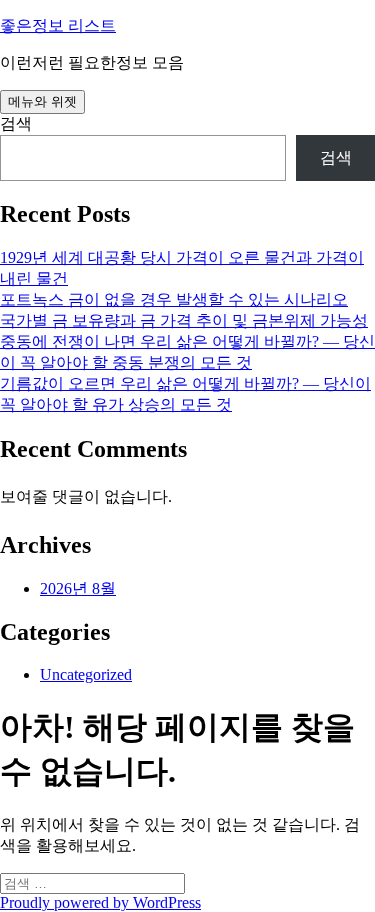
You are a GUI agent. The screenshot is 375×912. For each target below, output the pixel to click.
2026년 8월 (78, 588)
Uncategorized (86, 674)
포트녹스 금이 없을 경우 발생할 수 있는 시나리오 (174, 299)
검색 (16, 123)
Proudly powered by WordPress (100, 902)
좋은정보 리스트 (58, 25)
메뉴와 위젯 (42, 101)
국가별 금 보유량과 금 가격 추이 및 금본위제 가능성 (184, 320)
